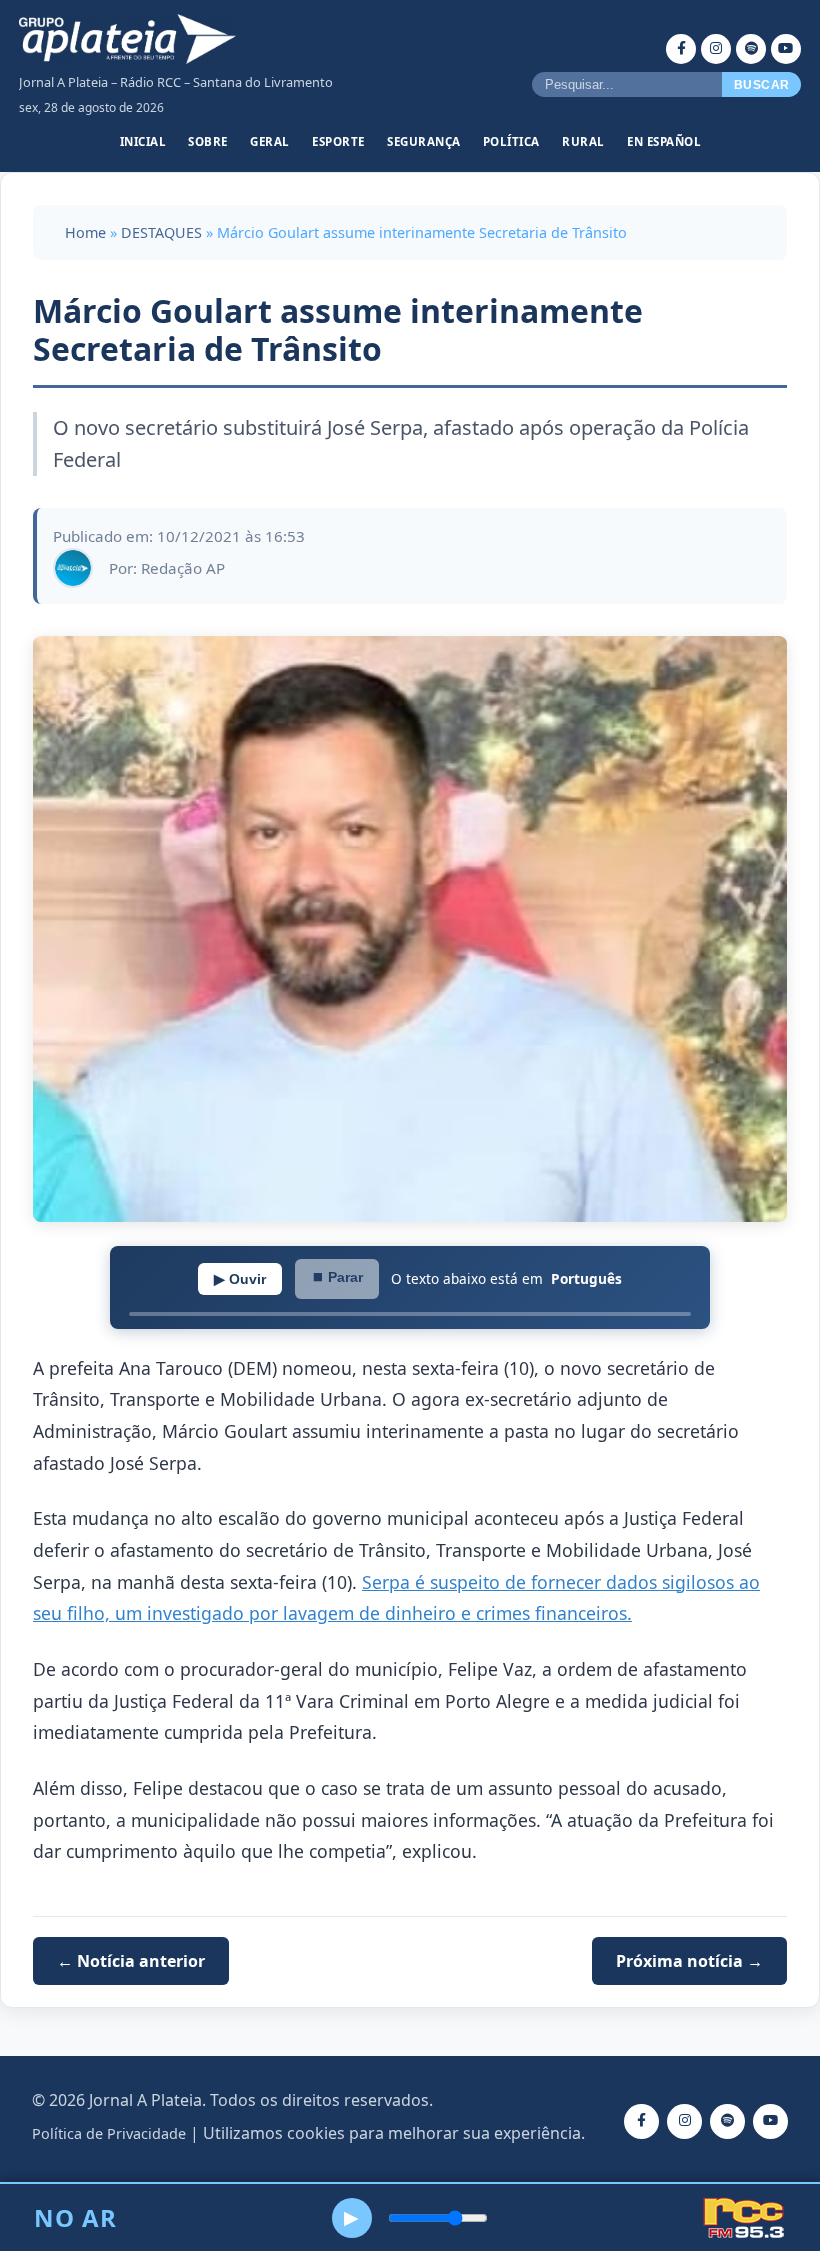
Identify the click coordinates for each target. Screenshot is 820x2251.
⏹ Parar (337, 1277)
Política (511, 141)
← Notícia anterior (131, 1961)
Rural (583, 141)
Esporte (338, 141)
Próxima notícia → (689, 1961)
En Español (664, 141)
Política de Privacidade (109, 2133)
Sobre (208, 141)
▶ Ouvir (240, 1279)
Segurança (424, 141)
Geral (270, 141)
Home (85, 232)
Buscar (762, 85)
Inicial (143, 141)
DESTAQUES (161, 232)
